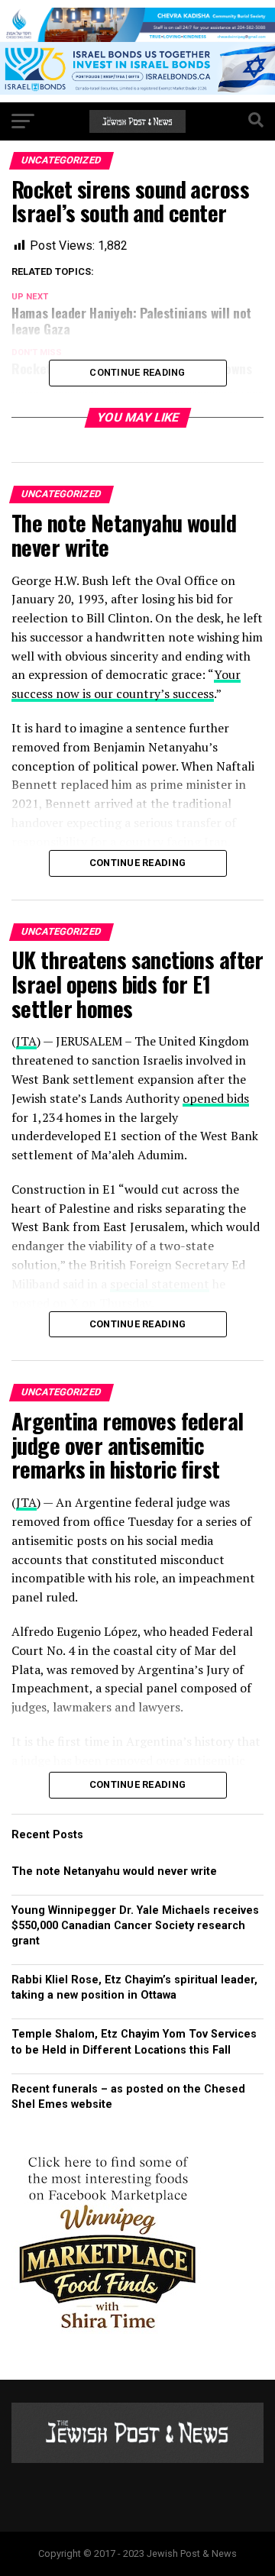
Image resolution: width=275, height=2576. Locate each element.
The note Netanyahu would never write (114, 1871)
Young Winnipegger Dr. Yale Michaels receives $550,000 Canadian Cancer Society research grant (135, 1926)
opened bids (216, 1098)
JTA (26, 1041)
